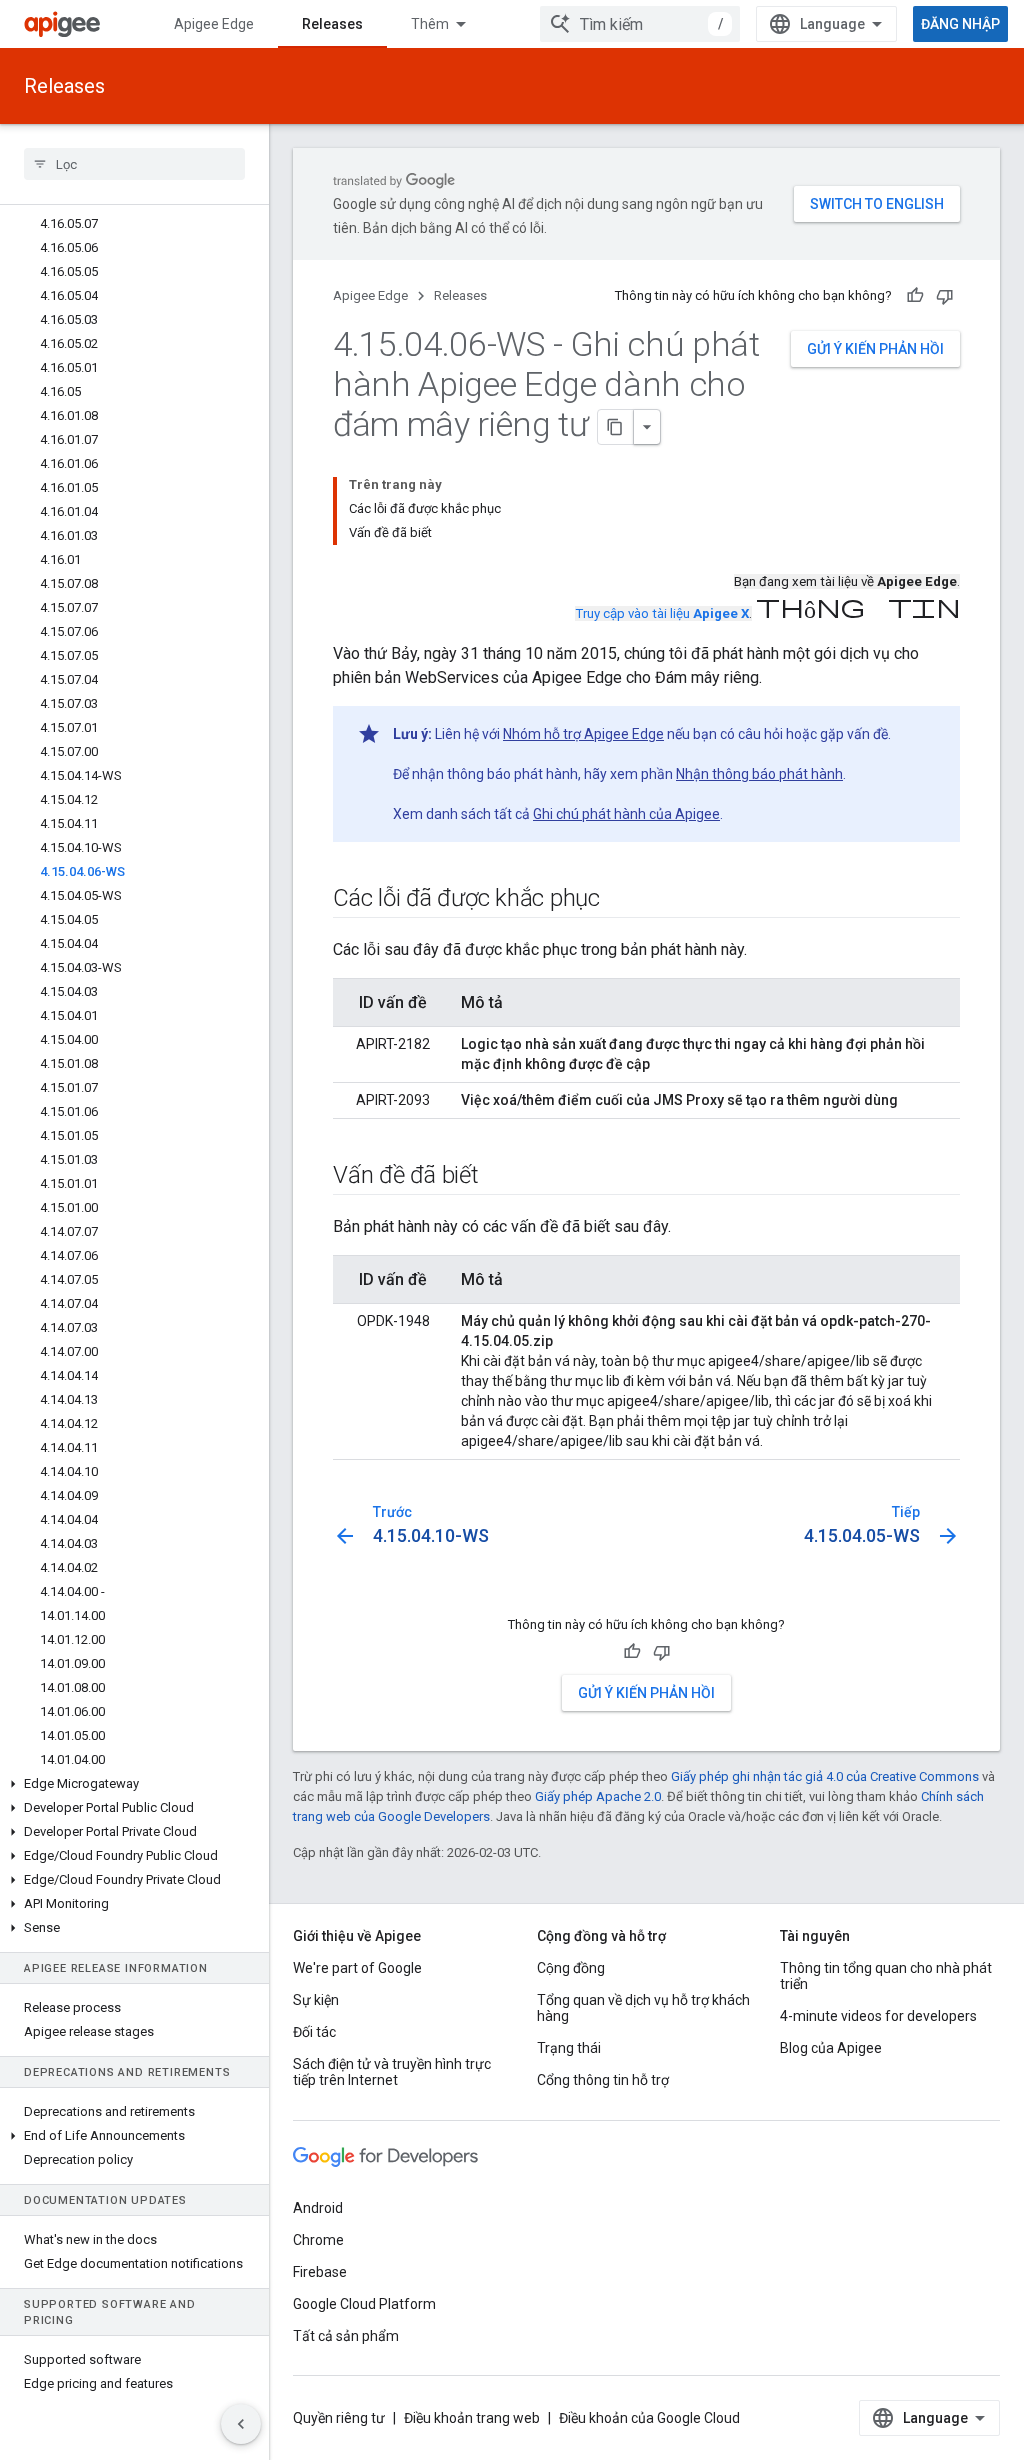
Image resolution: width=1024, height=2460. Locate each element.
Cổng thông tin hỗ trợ (603, 2080)
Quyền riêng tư (339, 2418)
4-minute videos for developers (878, 2016)
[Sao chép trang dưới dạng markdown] (616, 427)
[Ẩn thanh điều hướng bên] (241, 2424)
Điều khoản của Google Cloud (649, 2418)
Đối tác (314, 2032)
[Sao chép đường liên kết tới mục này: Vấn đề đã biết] (499, 1177)
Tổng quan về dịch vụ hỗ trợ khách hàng (643, 2008)
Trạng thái (569, 2048)
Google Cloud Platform (364, 2304)
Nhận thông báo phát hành (759, 774)
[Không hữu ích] (945, 296)
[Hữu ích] (915, 296)
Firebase (320, 2272)
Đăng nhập (960, 24)
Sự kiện (316, 2000)
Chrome (318, 2240)
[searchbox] (134, 164)
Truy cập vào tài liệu (662, 613)
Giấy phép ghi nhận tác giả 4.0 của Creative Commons (825, 1776)
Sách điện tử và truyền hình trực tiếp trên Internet (392, 2072)
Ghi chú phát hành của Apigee (626, 814)
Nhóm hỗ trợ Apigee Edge (583, 734)
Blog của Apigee (831, 2048)
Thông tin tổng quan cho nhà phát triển (886, 1976)
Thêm (430, 24)
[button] (134, 1784)
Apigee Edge (214, 24)
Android (318, 2208)
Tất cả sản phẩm (346, 2336)
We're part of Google (357, 1968)
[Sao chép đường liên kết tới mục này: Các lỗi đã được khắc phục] (620, 900)
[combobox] (640, 24)
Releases (332, 24)
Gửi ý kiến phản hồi (875, 349)
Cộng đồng (571, 1968)
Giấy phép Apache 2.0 (598, 1796)
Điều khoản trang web (472, 2418)
